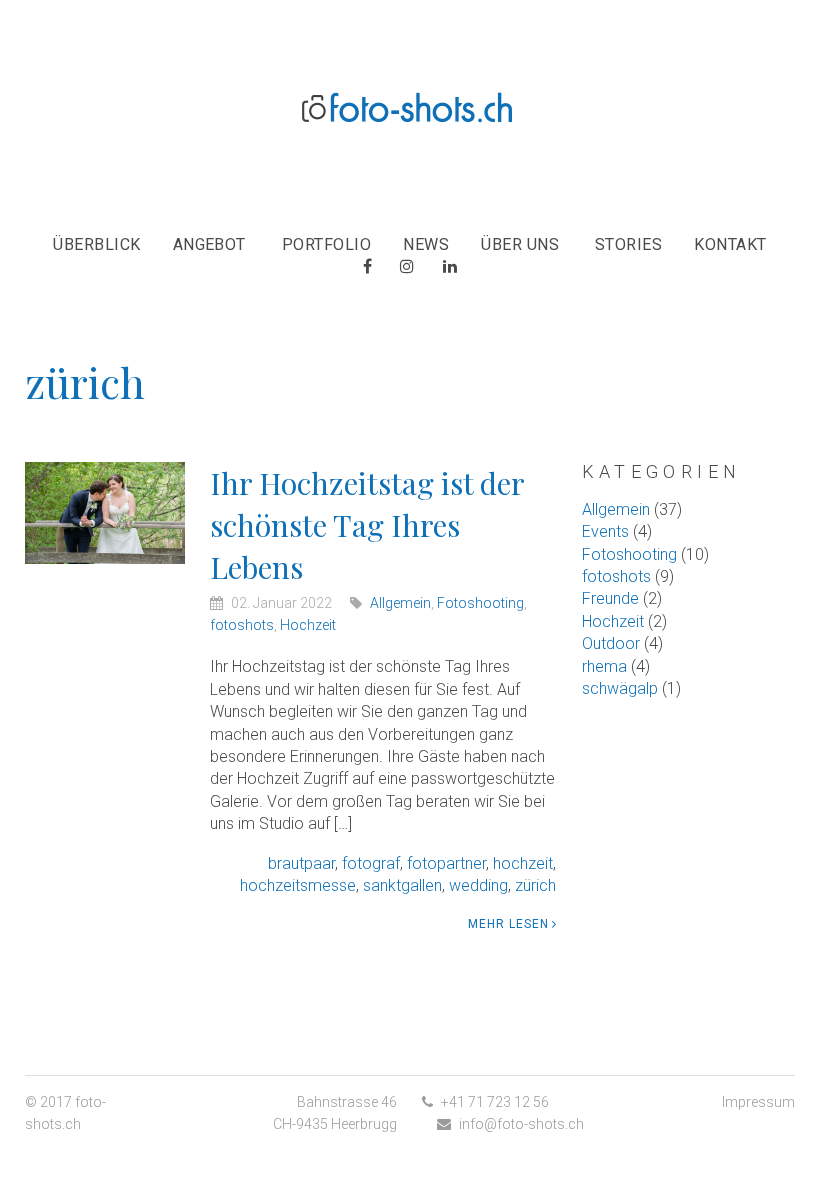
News (426, 244)
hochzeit (523, 863)
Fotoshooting (480, 603)
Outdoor (611, 643)
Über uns (520, 244)
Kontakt (730, 244)
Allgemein (400, 603)
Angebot (209, 244)
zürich (535, 885)
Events (605, 531)
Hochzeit (308, 625)
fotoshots (242, 625)
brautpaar (301, 863)
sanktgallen (402, 885)
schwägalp (620, 688)
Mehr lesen (508, 924)
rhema (604, 666)
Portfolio (326, 244)
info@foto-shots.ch (521, 1124)
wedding (478, 885)
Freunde (610, 598)
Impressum (758, 1102)
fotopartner (446, 863)
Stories (628, 244)
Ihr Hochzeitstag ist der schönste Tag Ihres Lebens (367, 525)
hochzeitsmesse (298, 885)
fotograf (371, 863)
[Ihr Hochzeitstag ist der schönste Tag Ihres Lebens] (105, 511)
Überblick (96, 244)
